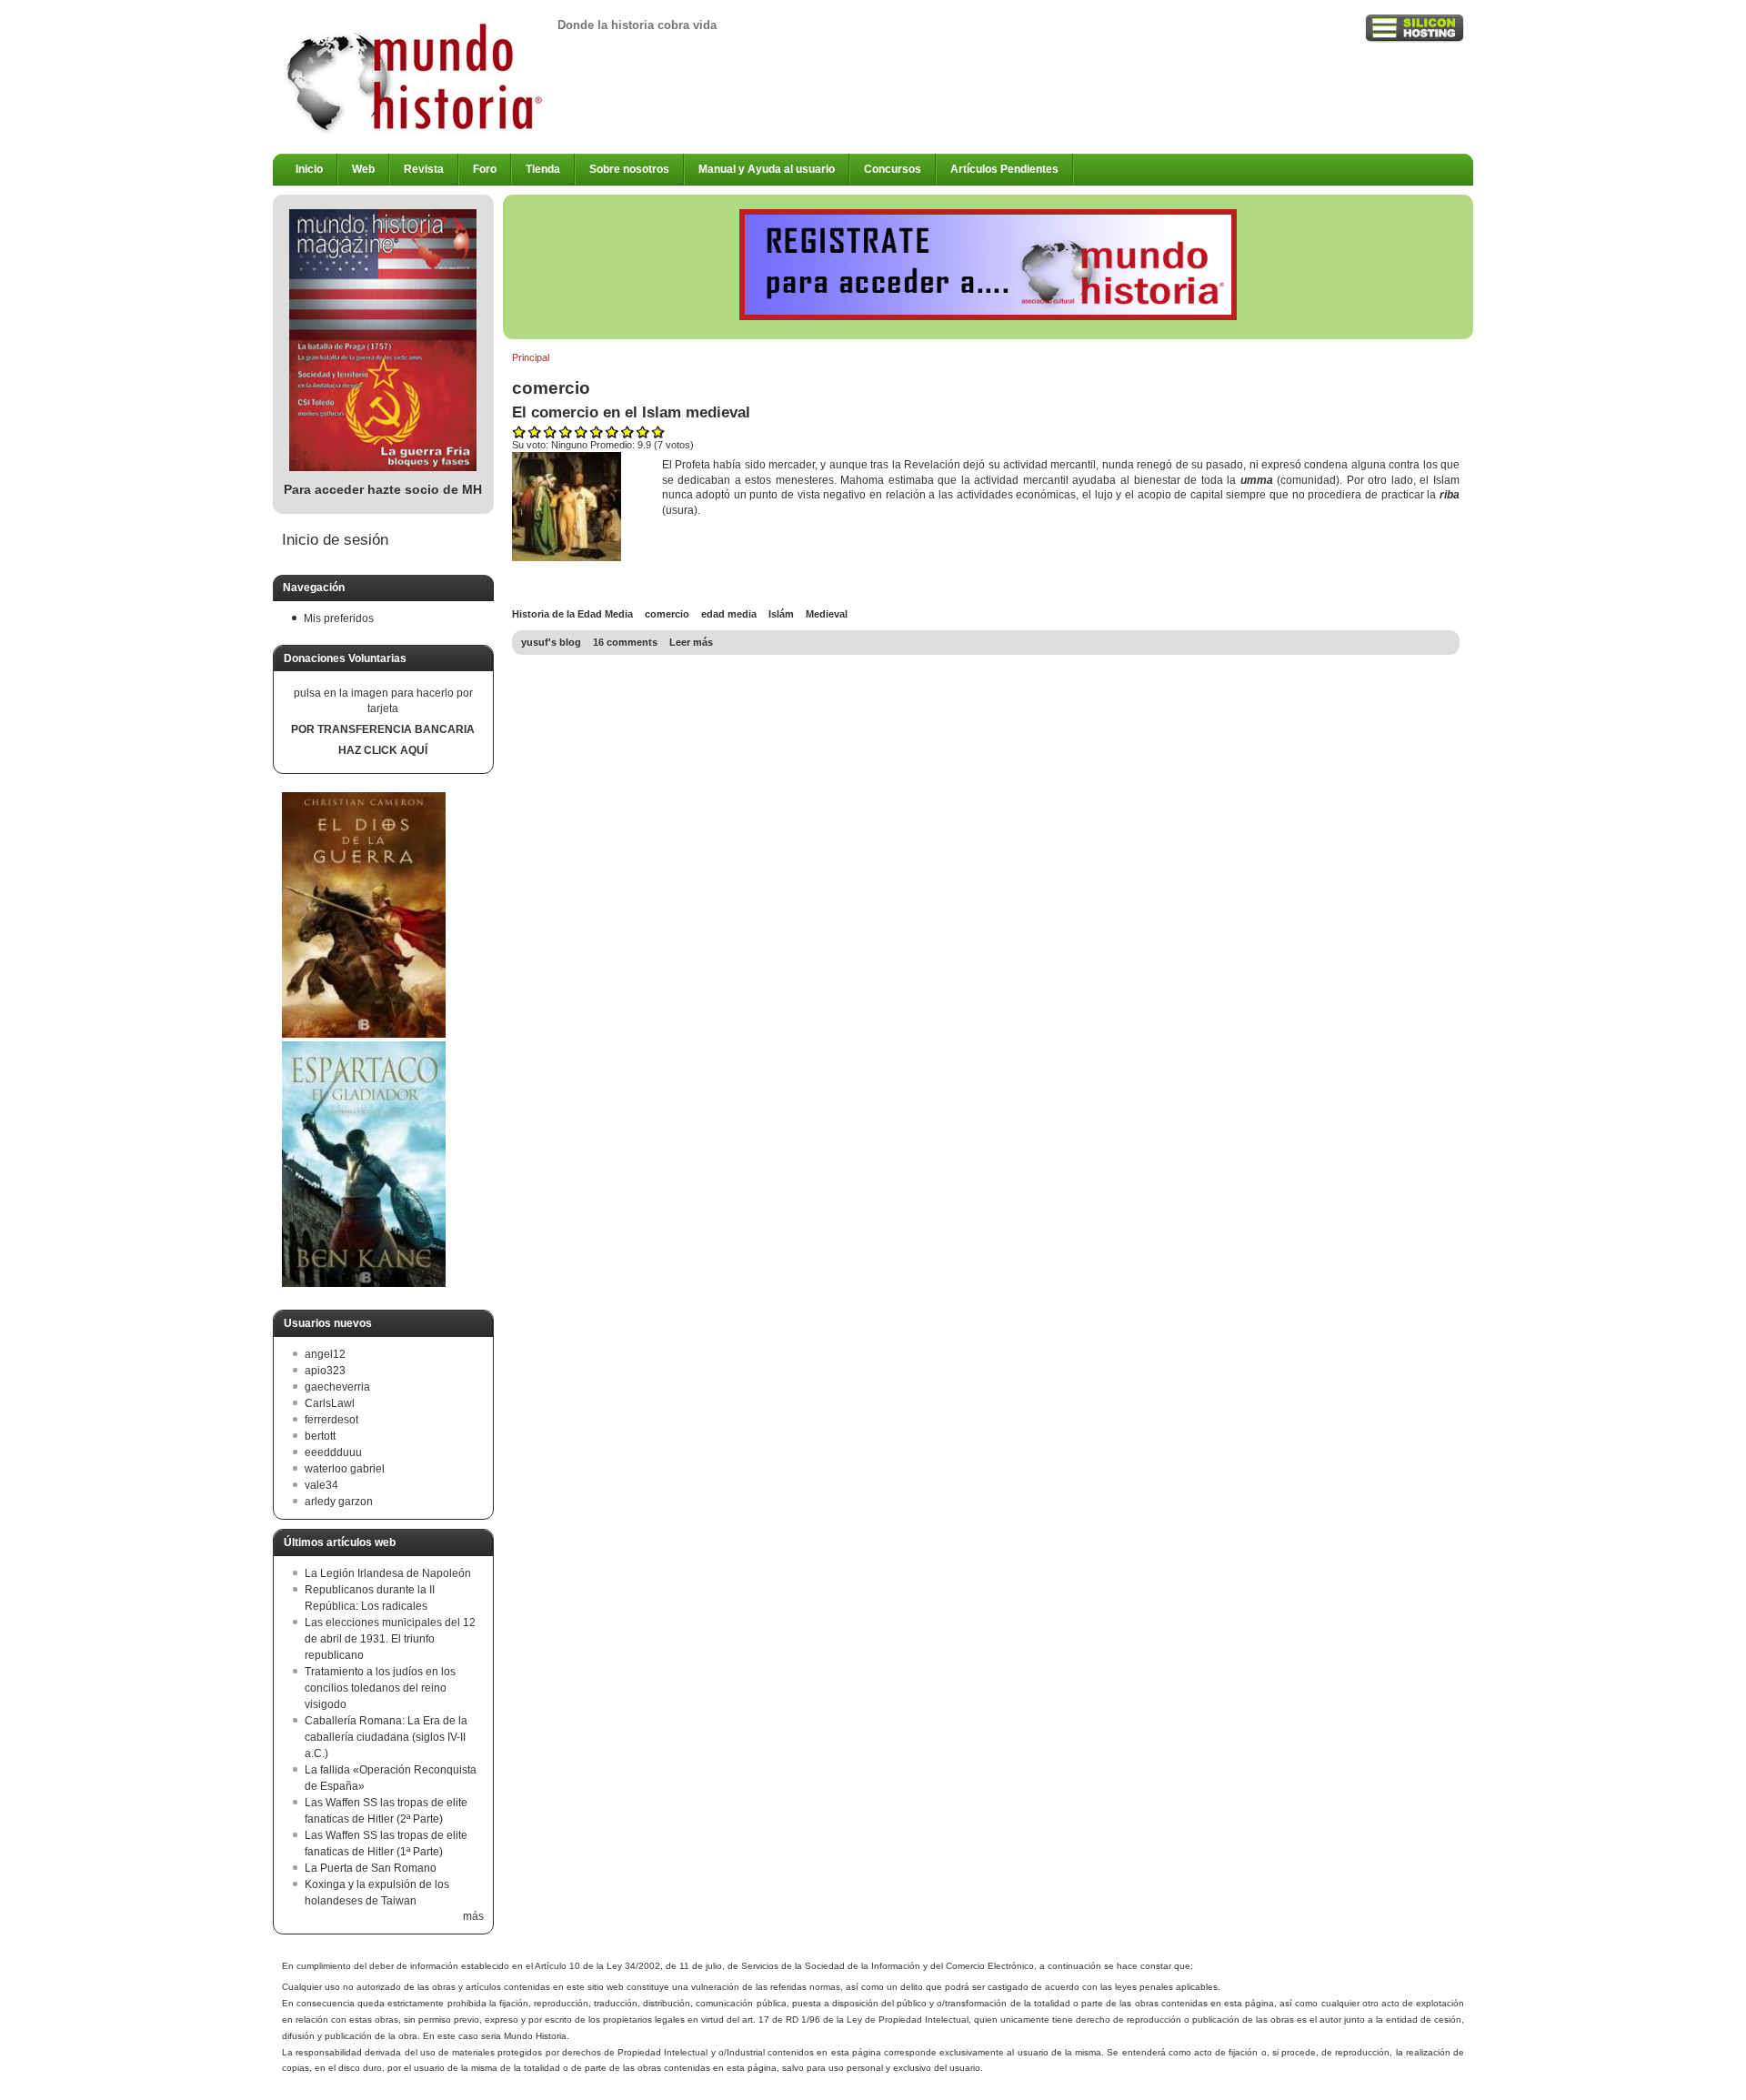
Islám (781, 614)
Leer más (691, 642)
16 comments (625, 642)
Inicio (309, 169)
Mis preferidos (339, 618)
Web (363, 169)
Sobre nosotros (629, 169)
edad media (729, 614)
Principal (531, 357)
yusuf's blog (551, 642)
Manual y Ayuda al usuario (767, 169)
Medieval (827, 614)
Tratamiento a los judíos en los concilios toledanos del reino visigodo (380, 1688)
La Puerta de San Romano (371, 1868)
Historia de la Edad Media (572, 614)
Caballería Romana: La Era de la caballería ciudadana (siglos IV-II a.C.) (386, 1737)
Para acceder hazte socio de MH (383, 489)
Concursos (893, 169)
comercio (667, 614)
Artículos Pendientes (1004, 169)
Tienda (543, 169)
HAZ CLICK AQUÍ (383, 750)
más (473, 1916)
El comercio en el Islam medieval (631, 412)
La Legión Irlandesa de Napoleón (388, 1573)
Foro (485, 169)
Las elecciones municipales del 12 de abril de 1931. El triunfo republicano (390, 1639)
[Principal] (415, 132)
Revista (424, 169)
